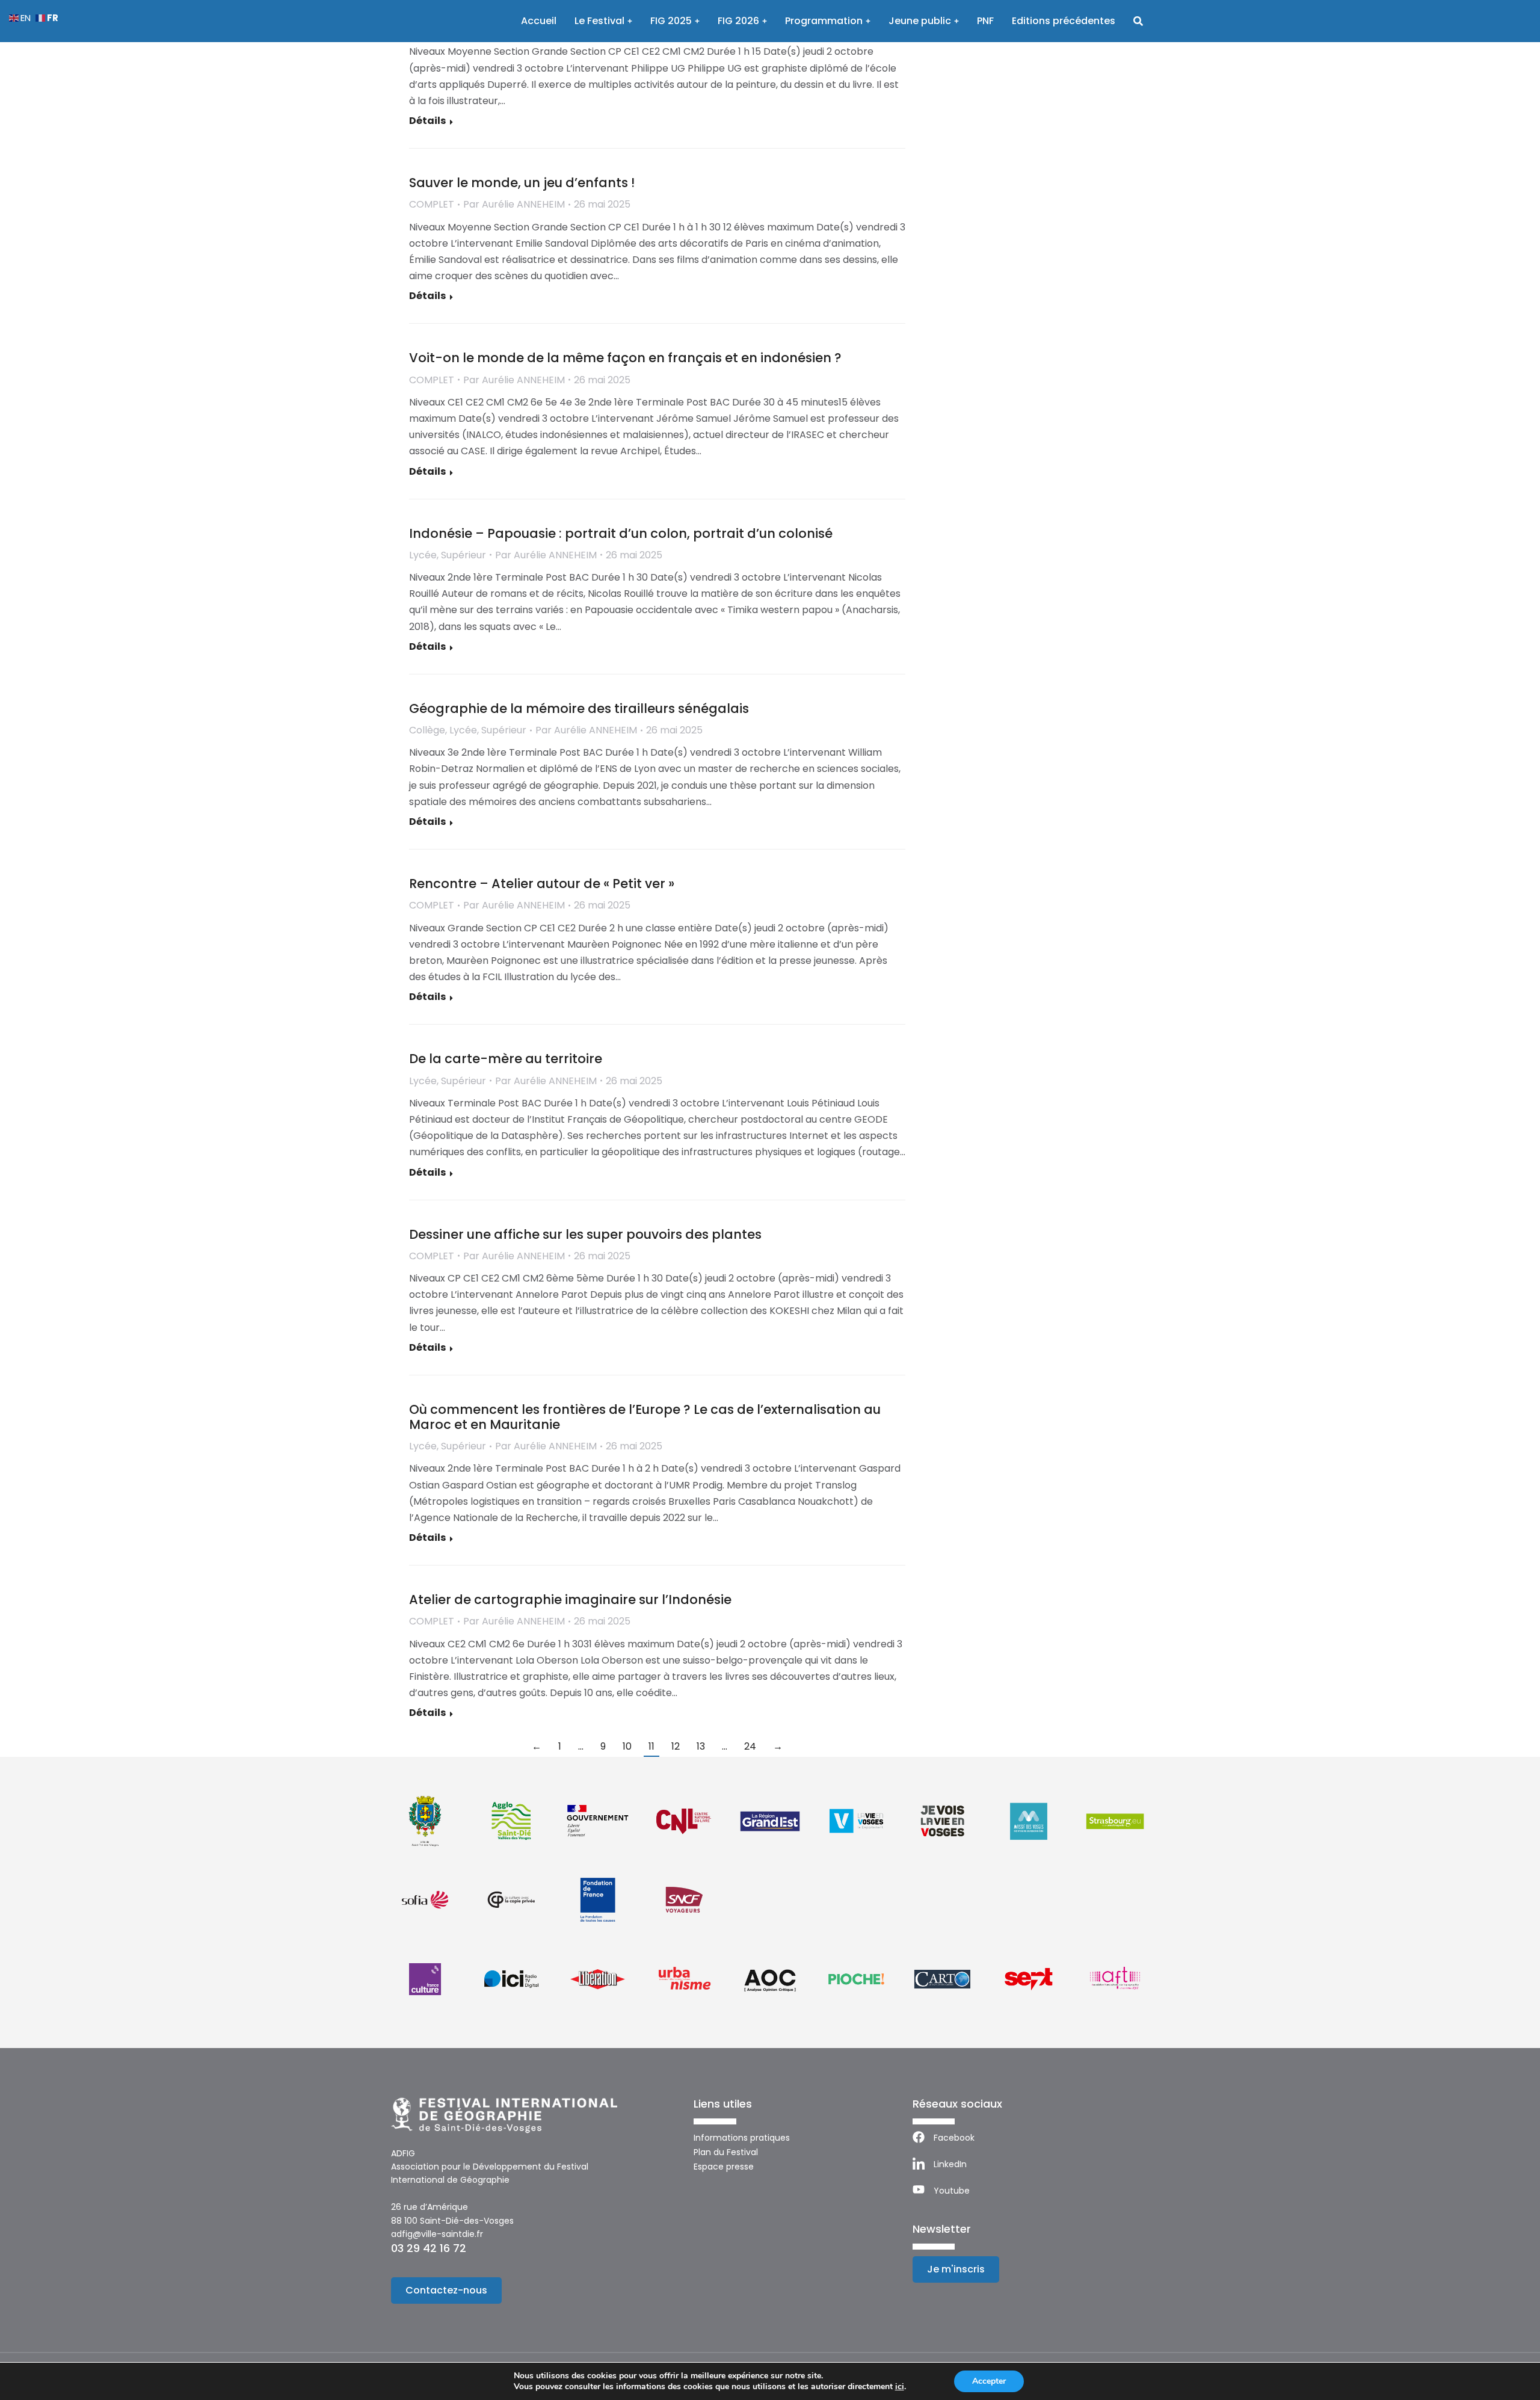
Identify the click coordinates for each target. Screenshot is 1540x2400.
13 (701, 1746)
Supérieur (464, 555)
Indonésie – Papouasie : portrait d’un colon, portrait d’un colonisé (621, 533)
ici (900, 2387)
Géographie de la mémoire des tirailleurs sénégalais (579, 708)
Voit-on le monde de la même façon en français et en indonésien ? (625, 358)
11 (651, 1746)
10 (627, 1746)
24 (750, 1746)
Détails (427, 121)
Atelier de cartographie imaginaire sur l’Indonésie (570, 1599)
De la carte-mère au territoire (506, 1059)
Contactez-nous (446, 2290)
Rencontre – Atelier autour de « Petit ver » (542, 884)
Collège (427, 730)
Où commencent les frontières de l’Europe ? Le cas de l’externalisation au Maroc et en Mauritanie (645, 1417)
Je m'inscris (956, 2269)
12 (676, 1746)
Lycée (423, 555)
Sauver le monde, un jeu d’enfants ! (522, 183)
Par (514, 204)
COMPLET (432, 204)
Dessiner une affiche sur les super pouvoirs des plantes (585, 1234)
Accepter (989, 2381)
